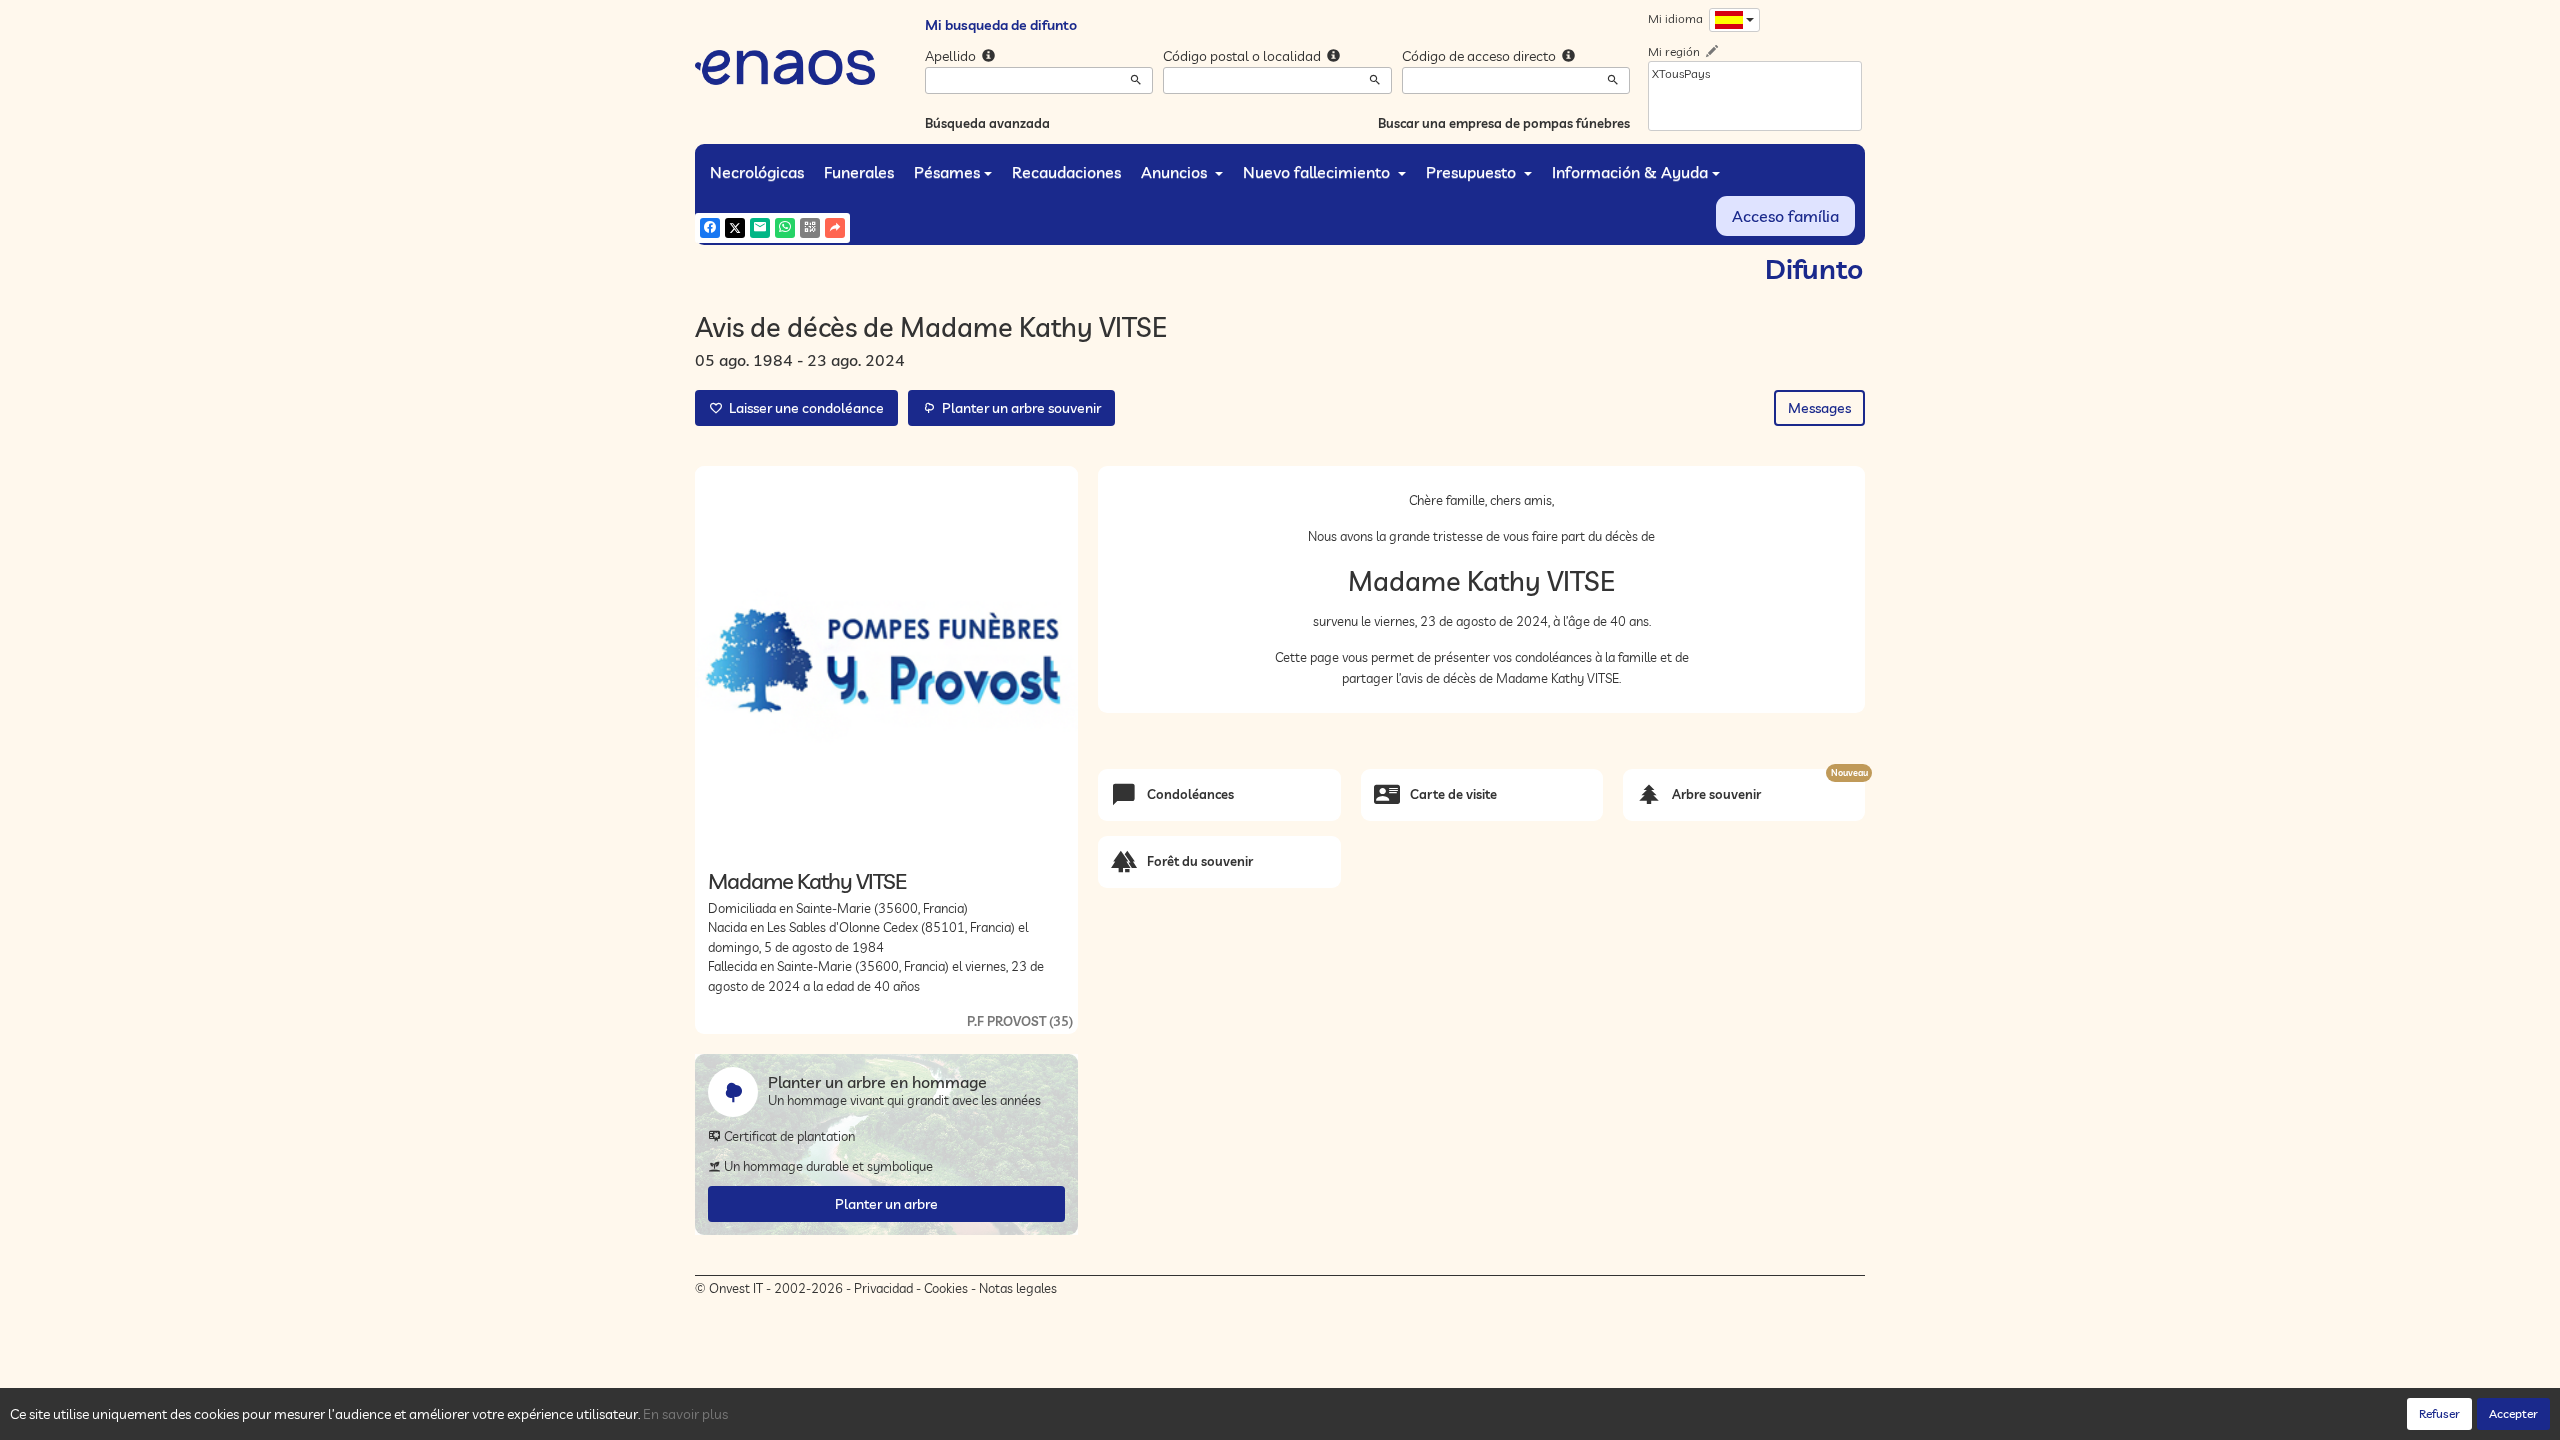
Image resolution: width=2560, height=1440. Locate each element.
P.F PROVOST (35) (1020, 1021)
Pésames (947, 172)
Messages (1819, 408)
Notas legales (1018, 1288)
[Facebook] (710, 228)
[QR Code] (810, 228)
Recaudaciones (1066, 172)
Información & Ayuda (1630, 172)
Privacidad (883, 1288)
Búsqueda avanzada (987, 123)
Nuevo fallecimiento (1318, 172)
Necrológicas (757, 172)
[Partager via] (835, 228)
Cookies (946, 1288)
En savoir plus (685, 1414)
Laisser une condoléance (803, 408)
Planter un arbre (886, 1204)
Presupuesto (1473, 172)
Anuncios (1176, 172)
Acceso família (1785, 216)
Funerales (859, 172)
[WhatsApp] (785, 228)
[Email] (760, 228)
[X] (735, 228)
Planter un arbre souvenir (1018, 408)
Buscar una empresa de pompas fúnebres (1504, 123)
